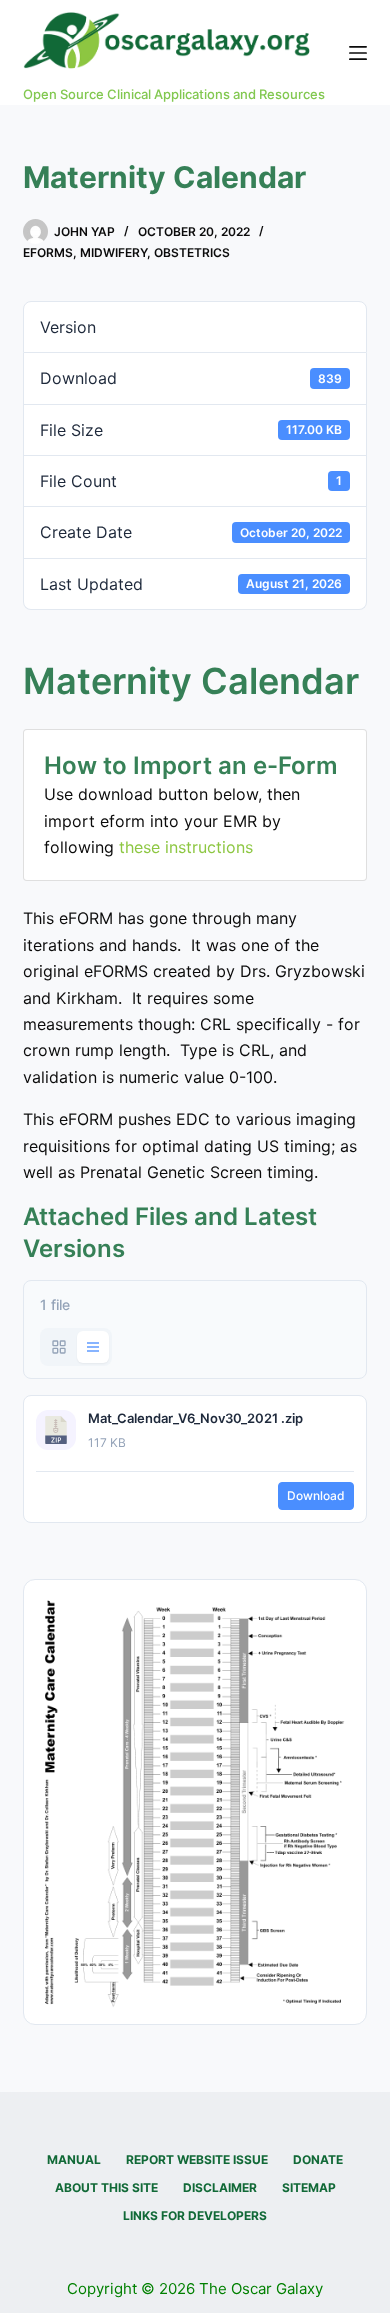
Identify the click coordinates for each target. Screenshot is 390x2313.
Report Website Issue (197, 2159)
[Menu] (358, 53)
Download (316, 1495)
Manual (74, 2159)
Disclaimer (220, 2187)
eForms (48, 252)
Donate (318, 2159)
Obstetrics (192, 252)
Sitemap (309, 2187)
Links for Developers (195, 2215)
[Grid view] (59, 1347)
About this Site (106, 2187)
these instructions (186, 847)
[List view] (93, 1347)
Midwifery (113, 252)
